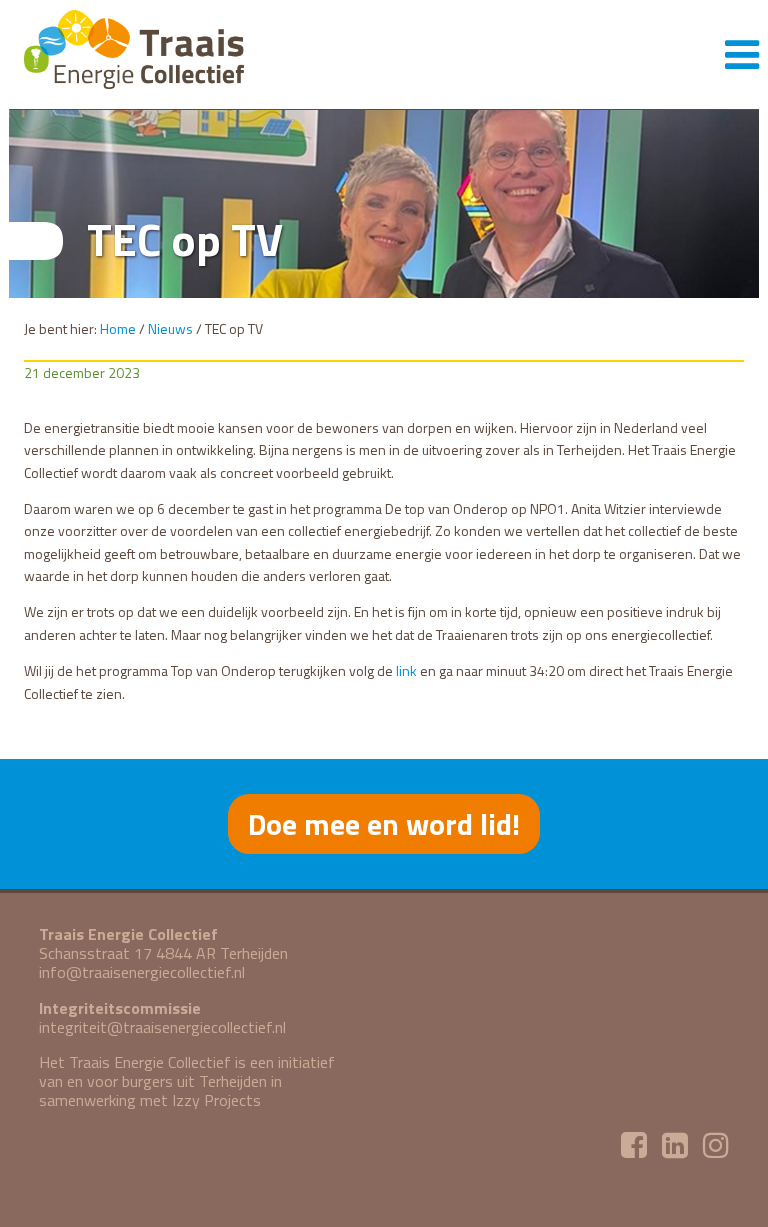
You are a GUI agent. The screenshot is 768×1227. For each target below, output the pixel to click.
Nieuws (170, 328)
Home (118, 328)
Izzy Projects (216, 1100)
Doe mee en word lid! (384, 824)
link (406, 670)
